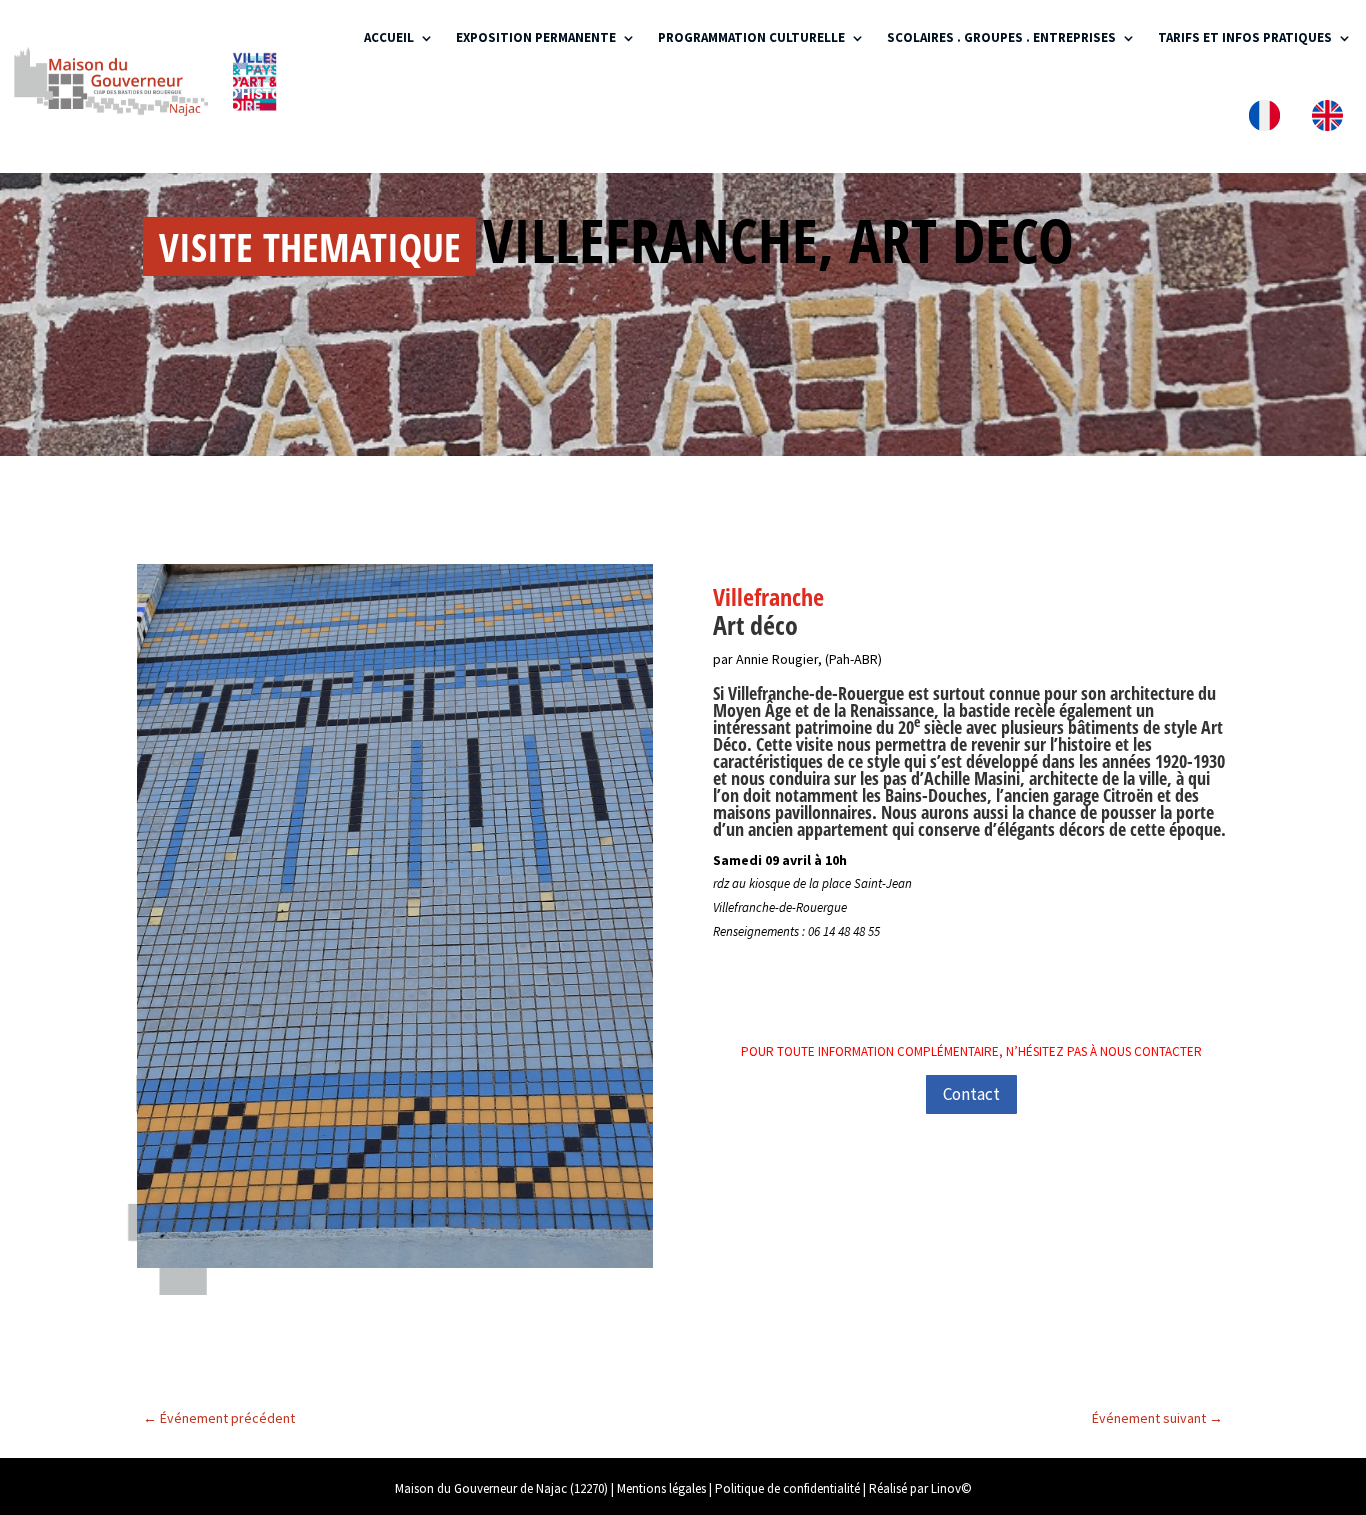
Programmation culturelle (751, 37)
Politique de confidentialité (787, 1488)
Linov (946, 1488)
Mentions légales (661, 1488)
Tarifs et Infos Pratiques (1245, 37)
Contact (971, 1094)
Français (1268, 119)
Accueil (389, 37)
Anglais (1331, 119)
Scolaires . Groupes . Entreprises (1001, 37)
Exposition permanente (536, 37)
